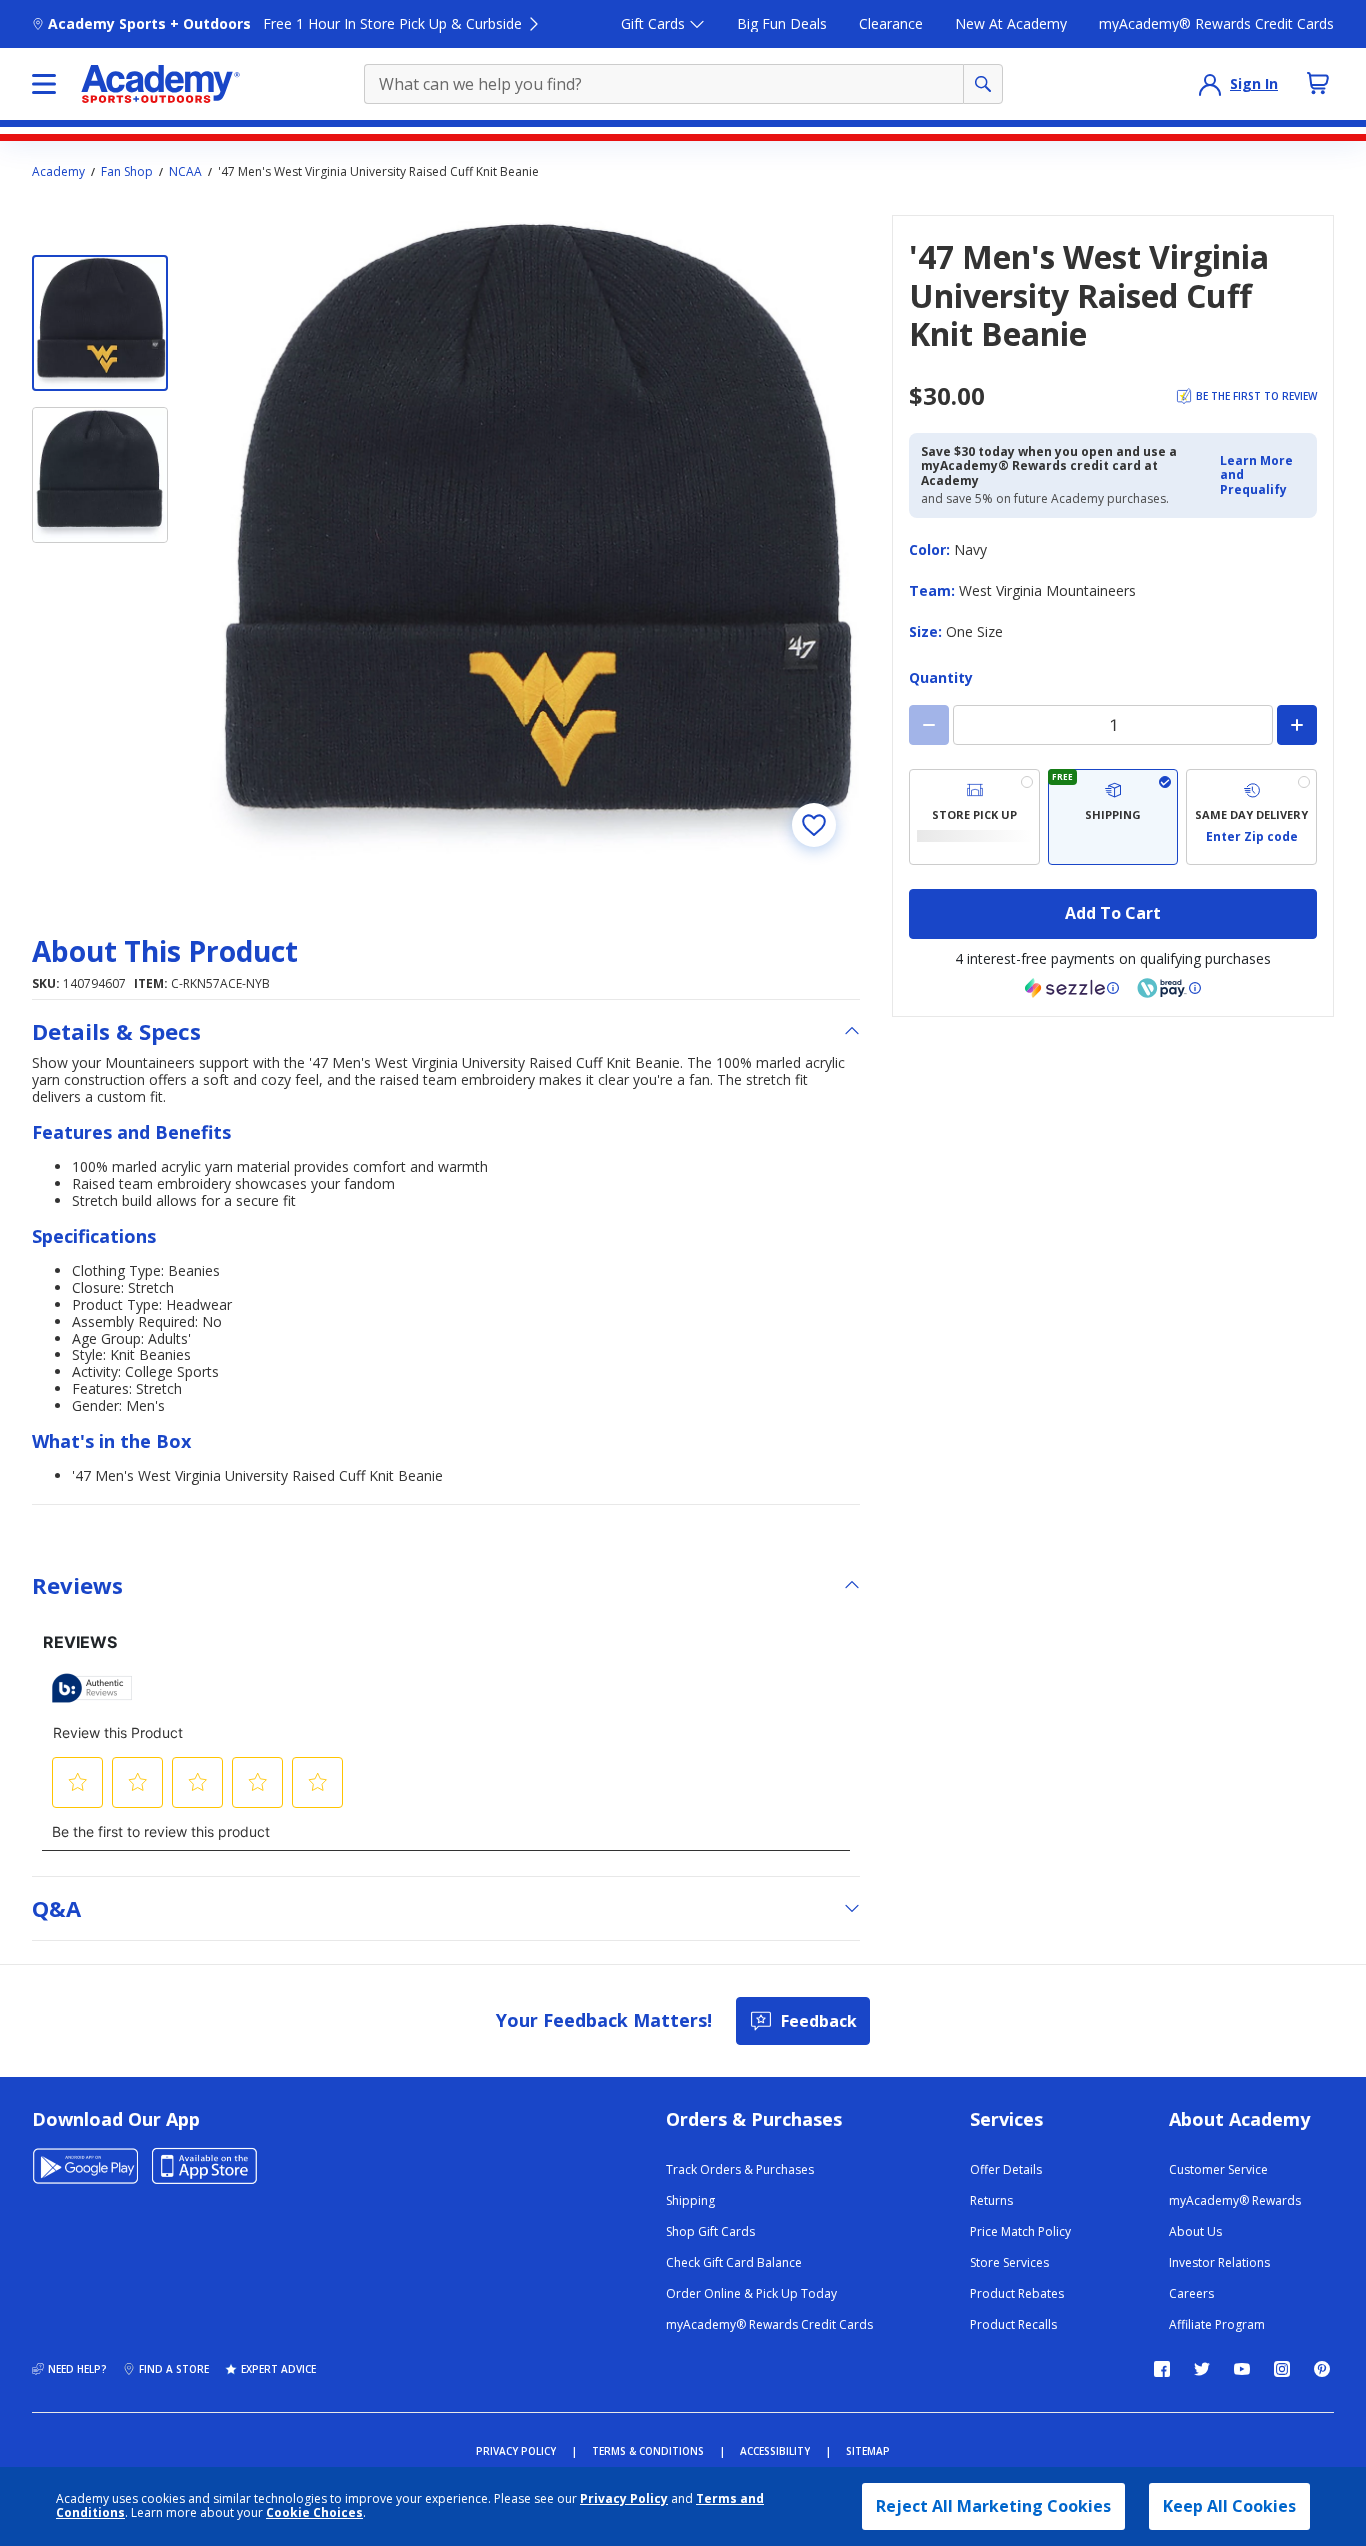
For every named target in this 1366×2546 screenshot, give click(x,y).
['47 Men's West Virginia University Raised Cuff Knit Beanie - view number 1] (100, 323)
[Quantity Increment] (1297, 725)
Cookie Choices (314, 2513)
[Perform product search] (983, 84)
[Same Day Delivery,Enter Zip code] (1251, 817)
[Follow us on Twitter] (1202, 2369)
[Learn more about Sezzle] (1072, 988)
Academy (58, 172)
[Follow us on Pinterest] (1322, 2369)
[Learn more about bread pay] (1169, 988)
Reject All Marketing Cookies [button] (993, 2506)
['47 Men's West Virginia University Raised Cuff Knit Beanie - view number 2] (100, 475)
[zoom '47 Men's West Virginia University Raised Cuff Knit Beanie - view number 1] (532, 543)
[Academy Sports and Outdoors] (160, 84)
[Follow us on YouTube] (1242, 2369)
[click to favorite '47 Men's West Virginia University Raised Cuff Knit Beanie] (814, 825)
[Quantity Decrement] (929, 725)
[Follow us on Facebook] (1162, 2369)
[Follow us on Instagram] (1282, 2369)
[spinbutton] (1113, 725)
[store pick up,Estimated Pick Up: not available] (974, 817)
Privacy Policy (624, 2498)
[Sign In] (1210, 84)
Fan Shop (127, 172)
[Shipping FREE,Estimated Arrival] (1113, 817)
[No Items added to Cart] (1318, 83)
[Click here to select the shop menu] (44, 84)
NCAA (185, 172)
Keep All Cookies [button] (1229, 2506)
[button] (1262, 475)
